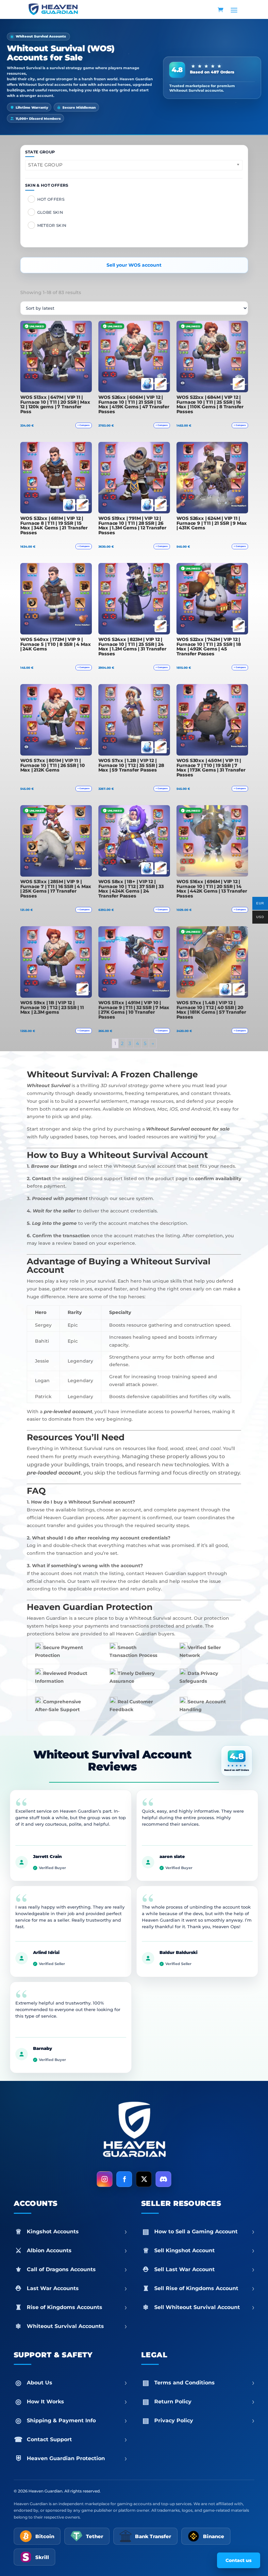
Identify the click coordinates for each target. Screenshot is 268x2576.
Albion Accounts (77, 2250)
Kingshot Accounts (77, 2231)
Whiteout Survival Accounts (77, 2326)
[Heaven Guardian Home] (134, 2131)
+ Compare (84, 425)
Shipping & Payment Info (77, 2420)
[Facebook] (124, 2179)
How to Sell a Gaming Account (204, 2231)
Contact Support (77, 2439)
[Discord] (163, 2179)
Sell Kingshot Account (204, 2250)
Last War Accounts (77, 2288)
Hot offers (51, 199)
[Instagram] (105, 2179)
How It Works (77, 2401)
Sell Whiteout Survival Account (204, 2307)
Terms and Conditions (204, 2382)
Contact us (239, 2560)
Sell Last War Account (204, 2269)
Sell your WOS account (134, 265)
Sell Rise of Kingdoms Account (204, 2288)
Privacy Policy (204, 2420)
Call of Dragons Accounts (77, 2269)
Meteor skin (52, 225)
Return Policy (204, 2401)
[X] (144, 2179)
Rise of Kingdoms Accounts (77, 2307)
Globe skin (50, 212)
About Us (77, 2382)
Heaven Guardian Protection (77, 2458)
